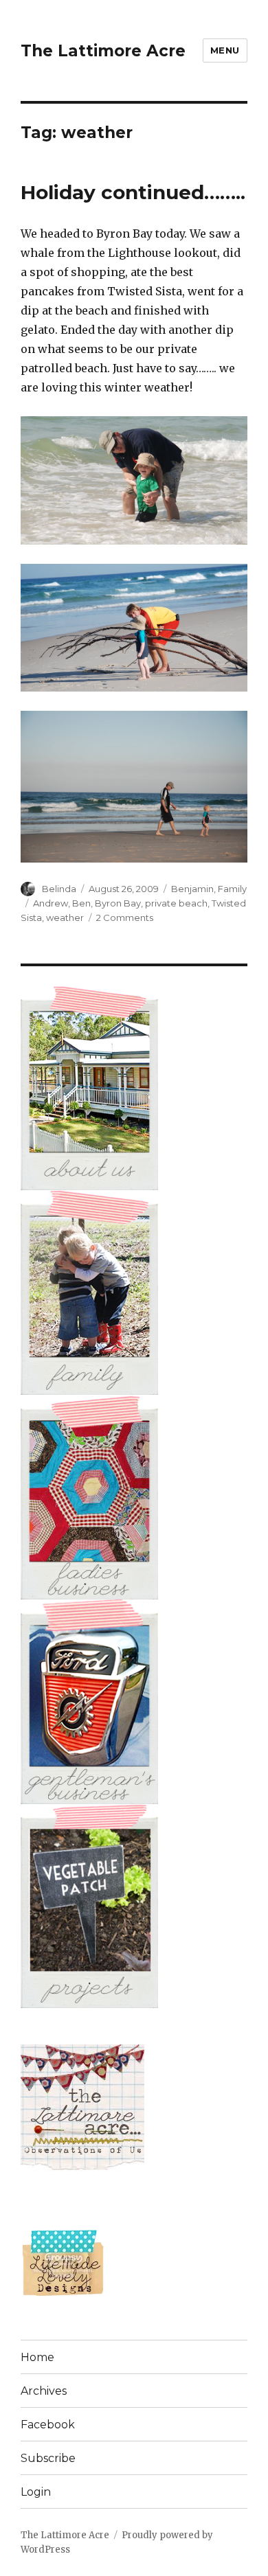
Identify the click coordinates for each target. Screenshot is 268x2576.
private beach (176, 903)
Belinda (59, 889)
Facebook (48, 2425)
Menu (225, 50)
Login (36, 2492)
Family (232, 889)
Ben (81, 903)
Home (37, 2357)
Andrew (51, 903)
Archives (44, 2391)
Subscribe (48, 2458)
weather (65, 917)
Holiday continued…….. (133, 192)
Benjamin (192, 889)
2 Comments (125, 917)
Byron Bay (118, 903)
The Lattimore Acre (103, 51)
